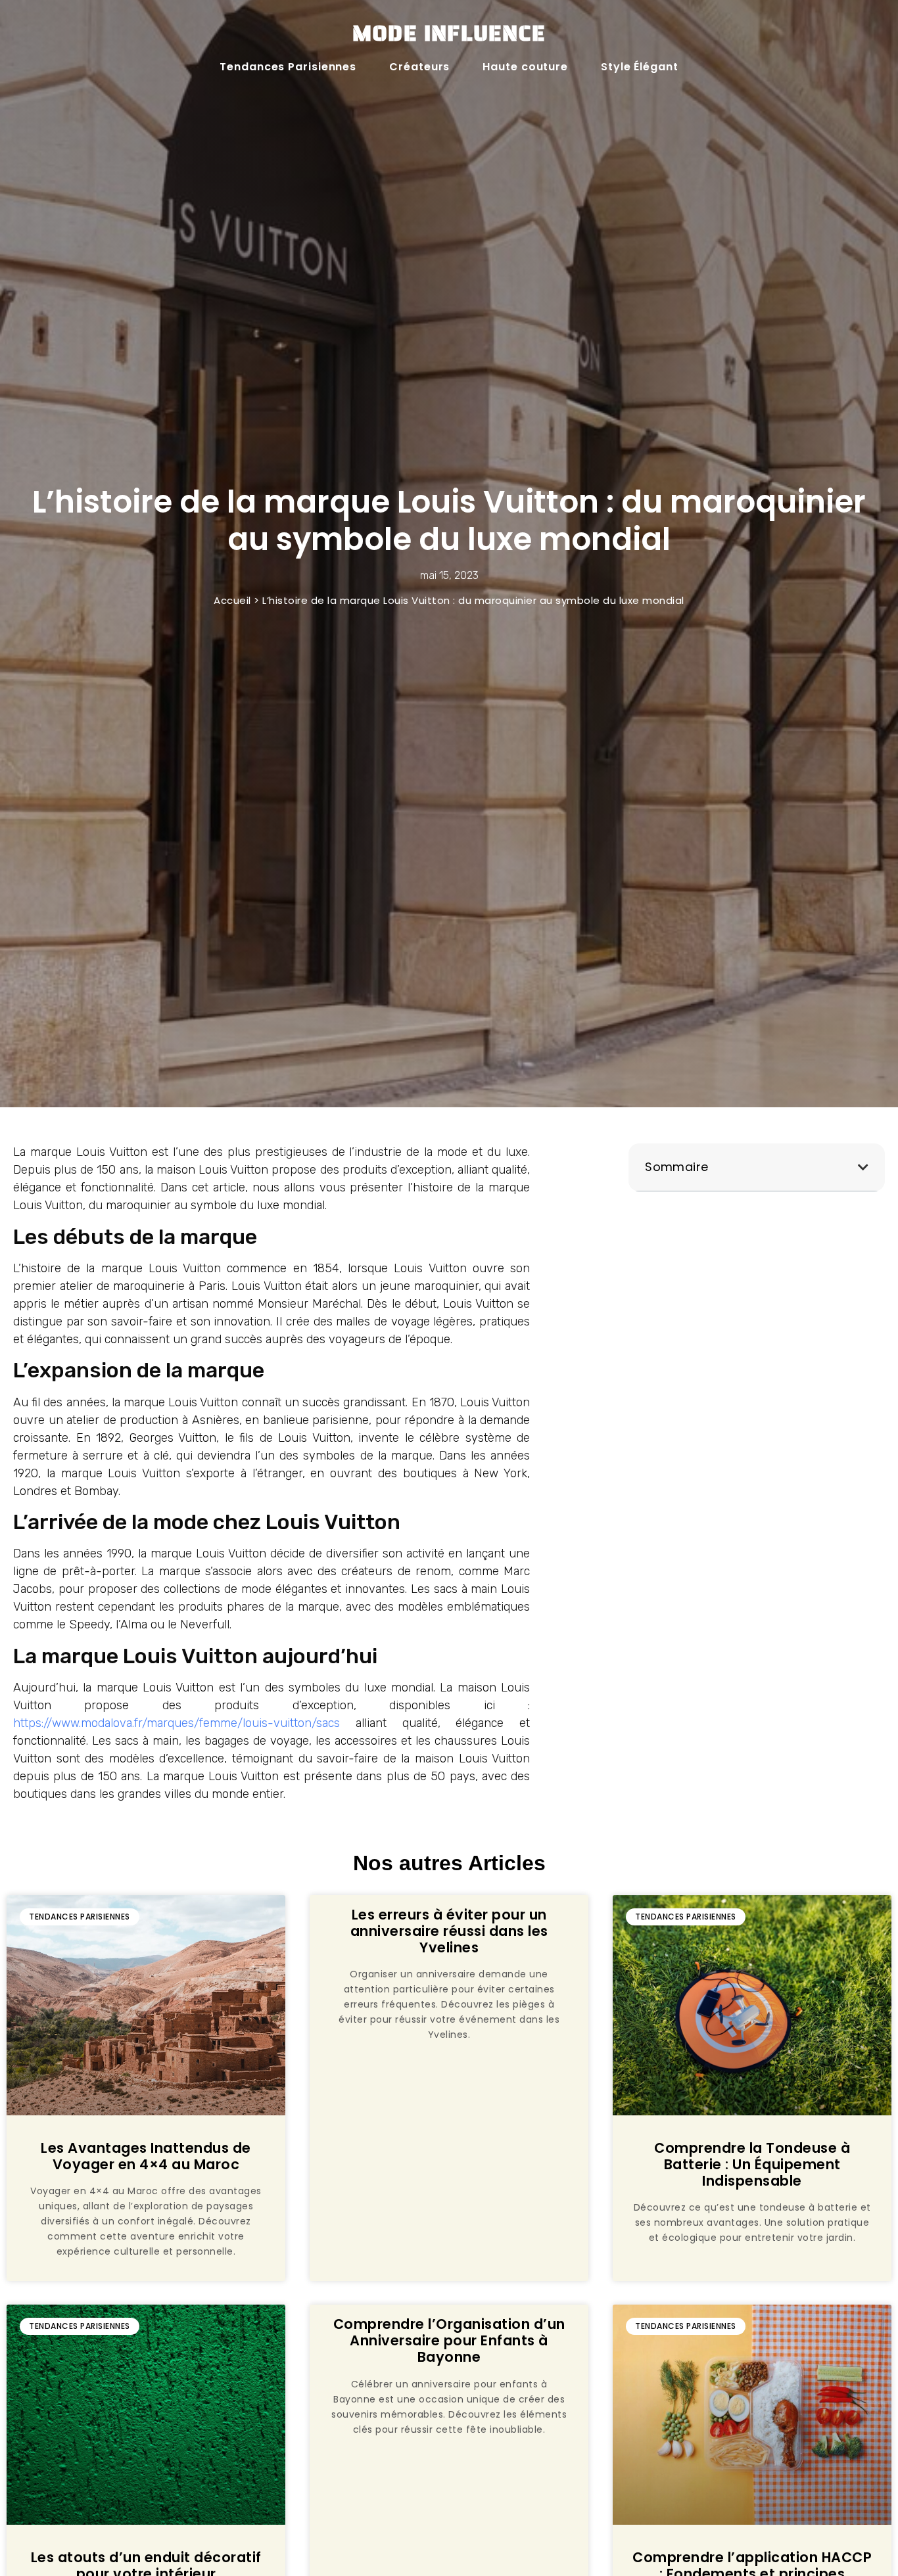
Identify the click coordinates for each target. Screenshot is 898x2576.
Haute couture (525, 67)
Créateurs (419, 67)
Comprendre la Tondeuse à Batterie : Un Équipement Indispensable (752, 2164)
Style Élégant (640, 67)
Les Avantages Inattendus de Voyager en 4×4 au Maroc (146, 2156)
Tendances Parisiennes (288, 67)
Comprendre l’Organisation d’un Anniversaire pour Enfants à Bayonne (449, 2340)
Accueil (232, 600)
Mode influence (449, 33)
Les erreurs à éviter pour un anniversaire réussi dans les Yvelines (449, 1931)
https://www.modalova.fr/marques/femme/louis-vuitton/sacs (177, 1723)
